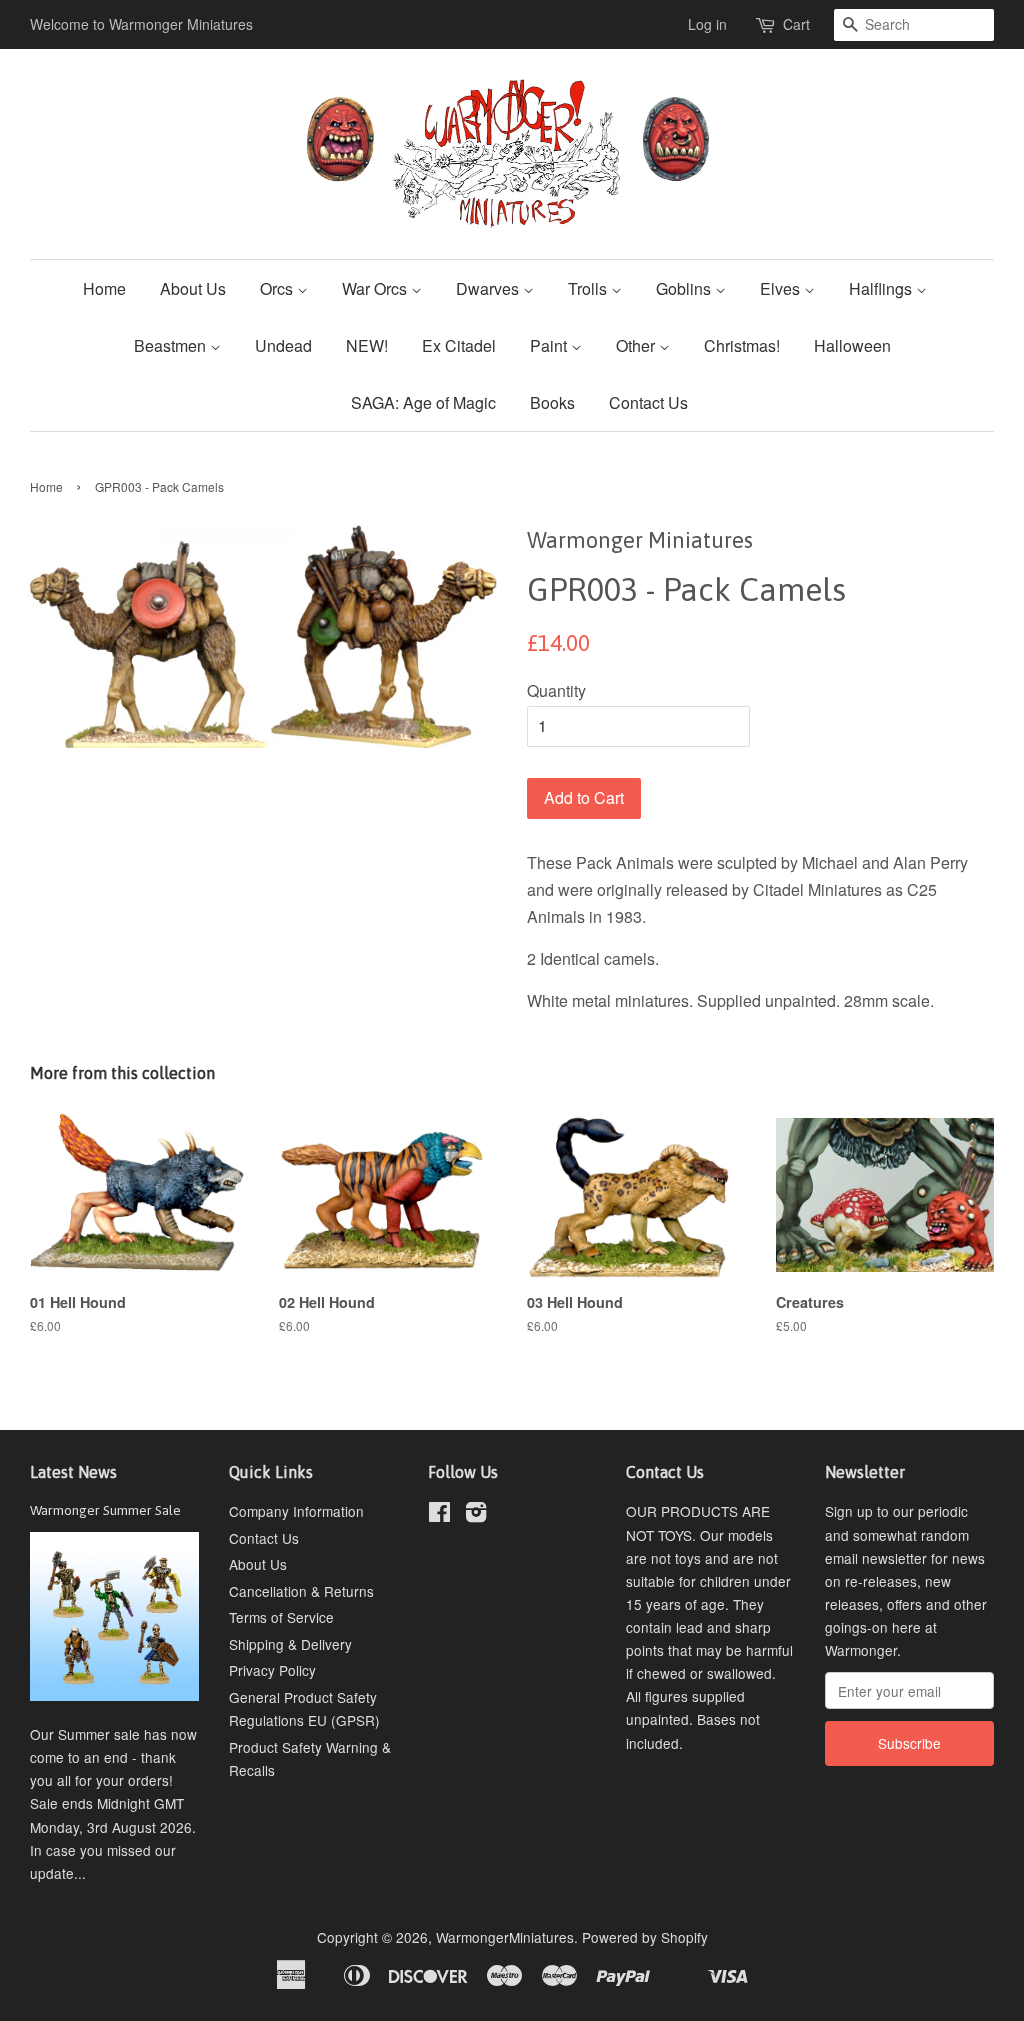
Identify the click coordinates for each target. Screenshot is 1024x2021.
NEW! (367, 345)
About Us (193, 288)
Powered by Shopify (645, 1937)
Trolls (589, 288)
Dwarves (489, 288)
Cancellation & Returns (301, 1591)
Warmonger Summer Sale (105, 1510)
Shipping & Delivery (290, 1644)
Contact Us (648, 402)
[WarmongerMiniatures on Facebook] (439, 1515)
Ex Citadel (459, 345)
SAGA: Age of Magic (423, 402)
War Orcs (376, 288)
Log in (707, 24)
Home (104, 288)
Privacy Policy (272, 1670)
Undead (283, 345)
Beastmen (172, 345)
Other (637, 345)
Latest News (73, 1472)
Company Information (296, 1511)
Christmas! (742, 345)
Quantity (556, 690)
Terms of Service (281, 1617)
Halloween (852, 345)
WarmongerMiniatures (505, 1937)
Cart (796, 24)
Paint (550, 345)
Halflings (882, 288)
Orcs (278, 288)
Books (552, 402)
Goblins (685, 288)
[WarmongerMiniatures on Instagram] (476, 1515)
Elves (782, 288)
